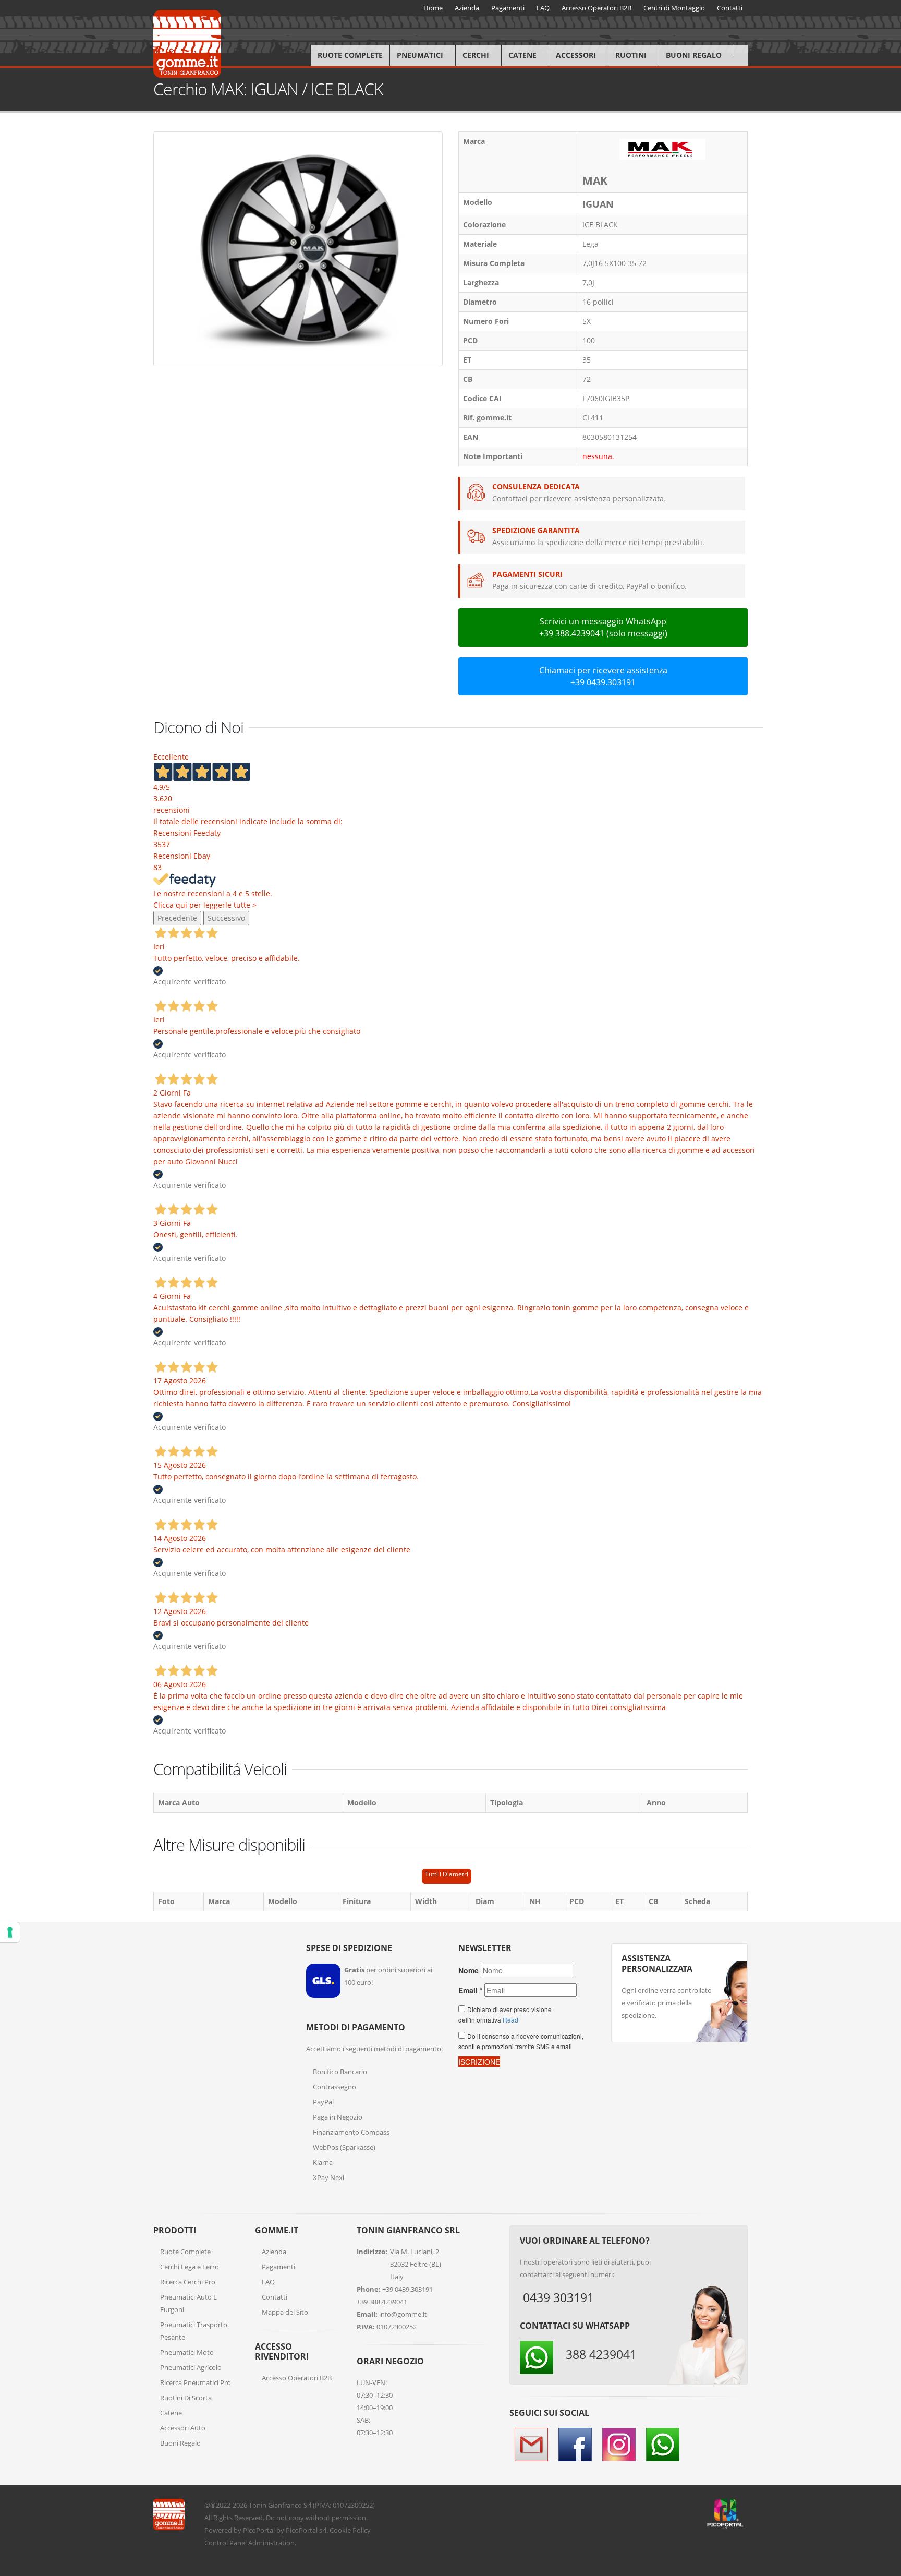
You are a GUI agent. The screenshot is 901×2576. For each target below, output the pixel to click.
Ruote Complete (350, 55)
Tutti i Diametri (447, 1874)
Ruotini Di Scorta (186, 2398)
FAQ (268, 2282)
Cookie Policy (350, 2530)
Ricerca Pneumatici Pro (196, 2382)
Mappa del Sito (285, 2312)
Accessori (576, 55)
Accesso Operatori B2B (297, 2378)
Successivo (226, 918)
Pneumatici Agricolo (191, 2367)
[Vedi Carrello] (741, 50)
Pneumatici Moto (187, 2352)
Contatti (275, 2297)
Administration (271, 2543)
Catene (522, 55)
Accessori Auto (183, 2428)
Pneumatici (420, 55)
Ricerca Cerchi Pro (188, 2282)
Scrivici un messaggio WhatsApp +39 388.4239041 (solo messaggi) (603, 627)
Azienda (274, 2252)
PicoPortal (259, 2530)
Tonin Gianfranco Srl (280, 2505)
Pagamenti (278, 2267)
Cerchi (476, 55)
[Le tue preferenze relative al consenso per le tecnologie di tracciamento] (10, 1932)
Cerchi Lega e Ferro (190, 2267)
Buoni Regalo (694, 55)
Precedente (177, 918)
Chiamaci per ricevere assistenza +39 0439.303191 (603, 676)
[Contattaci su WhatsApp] (885, 1868)
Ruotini (631, 55)
